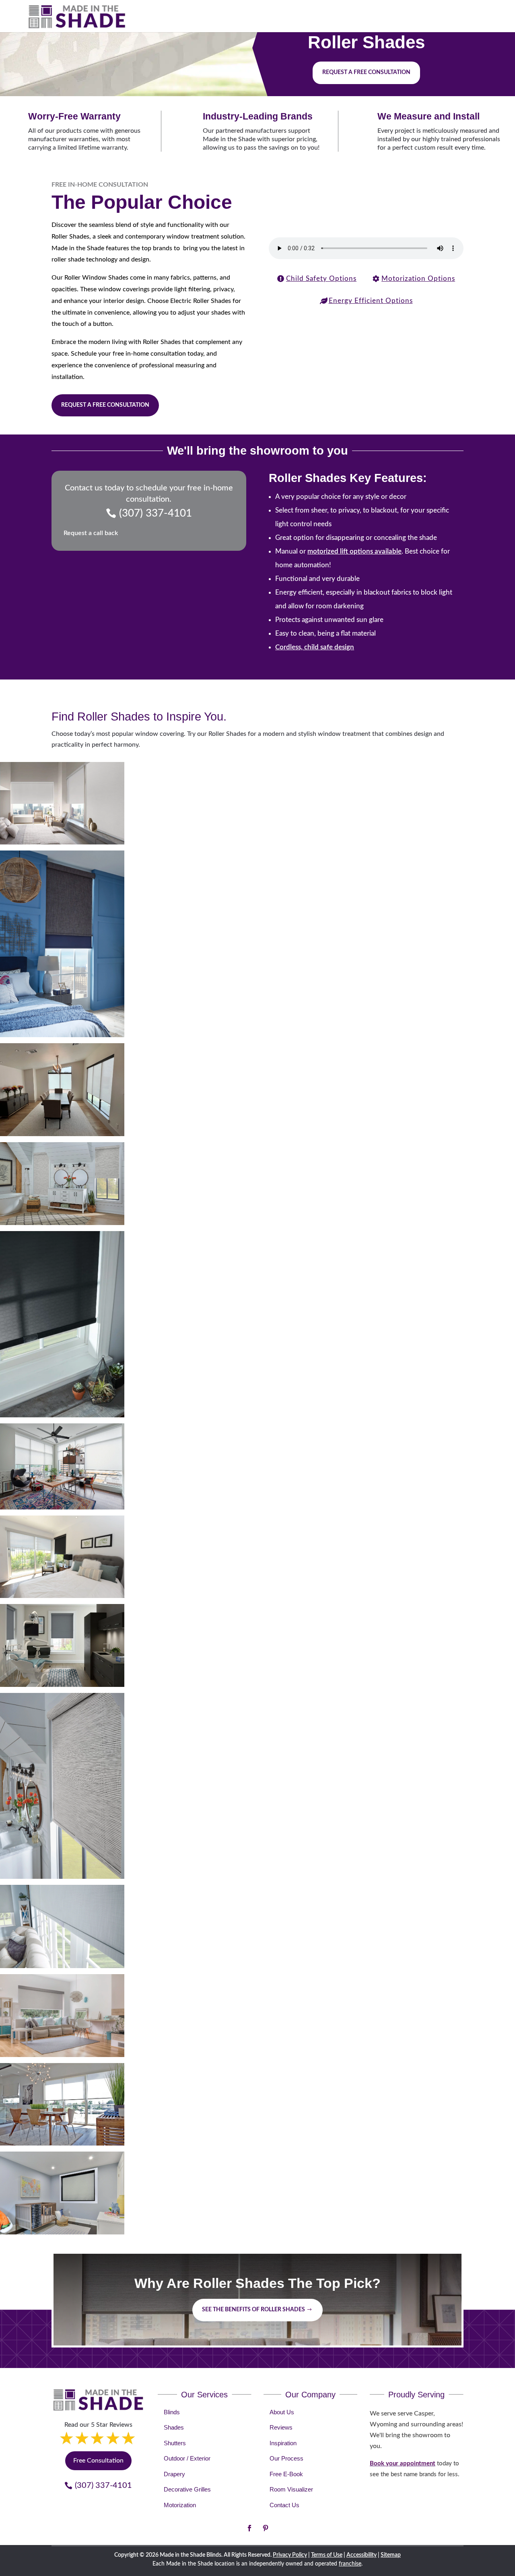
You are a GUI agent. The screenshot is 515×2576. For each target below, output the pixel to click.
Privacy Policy (290, 2555)
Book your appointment (403, 2464)
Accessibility (362, 2555)
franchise (350, 2564)
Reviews (281, 2427)
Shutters (175, 2443)
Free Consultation (98, 2461)
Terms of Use (327, 2555)
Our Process (286, 2458)
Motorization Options (418, 279)
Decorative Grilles (187, 2489)
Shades (174, 2427)
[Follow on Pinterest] (266, 2528)
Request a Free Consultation (105, 405)
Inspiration (283, 2443)
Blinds (172, 2412)
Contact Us (284, 2505)
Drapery (174, 2474)
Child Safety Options (321, 279)
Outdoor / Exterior (187, 2458)
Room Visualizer (291, 2489)
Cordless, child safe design (315, 647)
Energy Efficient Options (371, 301)
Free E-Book (286, 2474)
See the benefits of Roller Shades (253, 2310)
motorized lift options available (354, 551)
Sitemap (391, 2555)
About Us (282, 2412)
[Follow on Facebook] (249, 2528)
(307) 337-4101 (156, 513)
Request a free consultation (366, 72)
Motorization (180, 2505)
